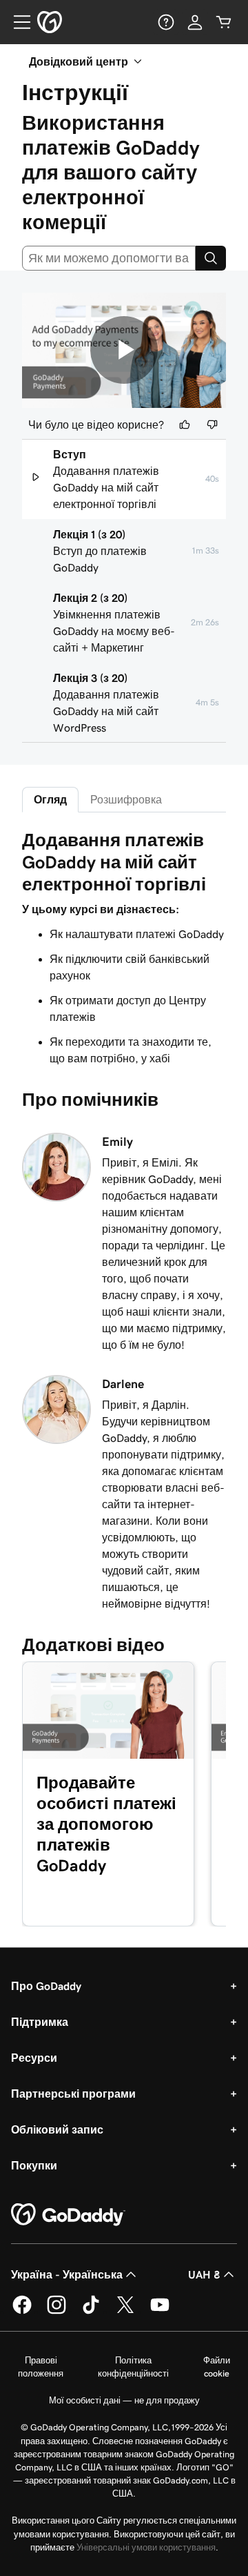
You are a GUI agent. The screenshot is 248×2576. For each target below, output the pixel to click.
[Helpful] (185, 425)
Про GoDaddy (46, 1986)
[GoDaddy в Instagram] (56, 2312)
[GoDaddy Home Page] (68, 2215)
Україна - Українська (67, 2274)
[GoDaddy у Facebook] (22, 2312)
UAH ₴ (204, 2274)
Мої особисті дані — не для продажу (124, 2400)
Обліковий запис (57, 2129)
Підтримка (40, 2022)
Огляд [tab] (50, 799)
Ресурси (34, 2058)
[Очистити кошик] (224, 22)
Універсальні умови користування (146, 2547)
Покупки (34, 2165)
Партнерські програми (73, 2094)
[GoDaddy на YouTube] (160, 2312)
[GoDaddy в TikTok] (91, 2312)
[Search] (211, 258)
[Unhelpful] (212, 425)
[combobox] (109, 258)
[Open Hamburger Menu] (17, 22)
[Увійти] (195, 22)
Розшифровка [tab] (126, 799)
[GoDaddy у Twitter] (125, 2312)
